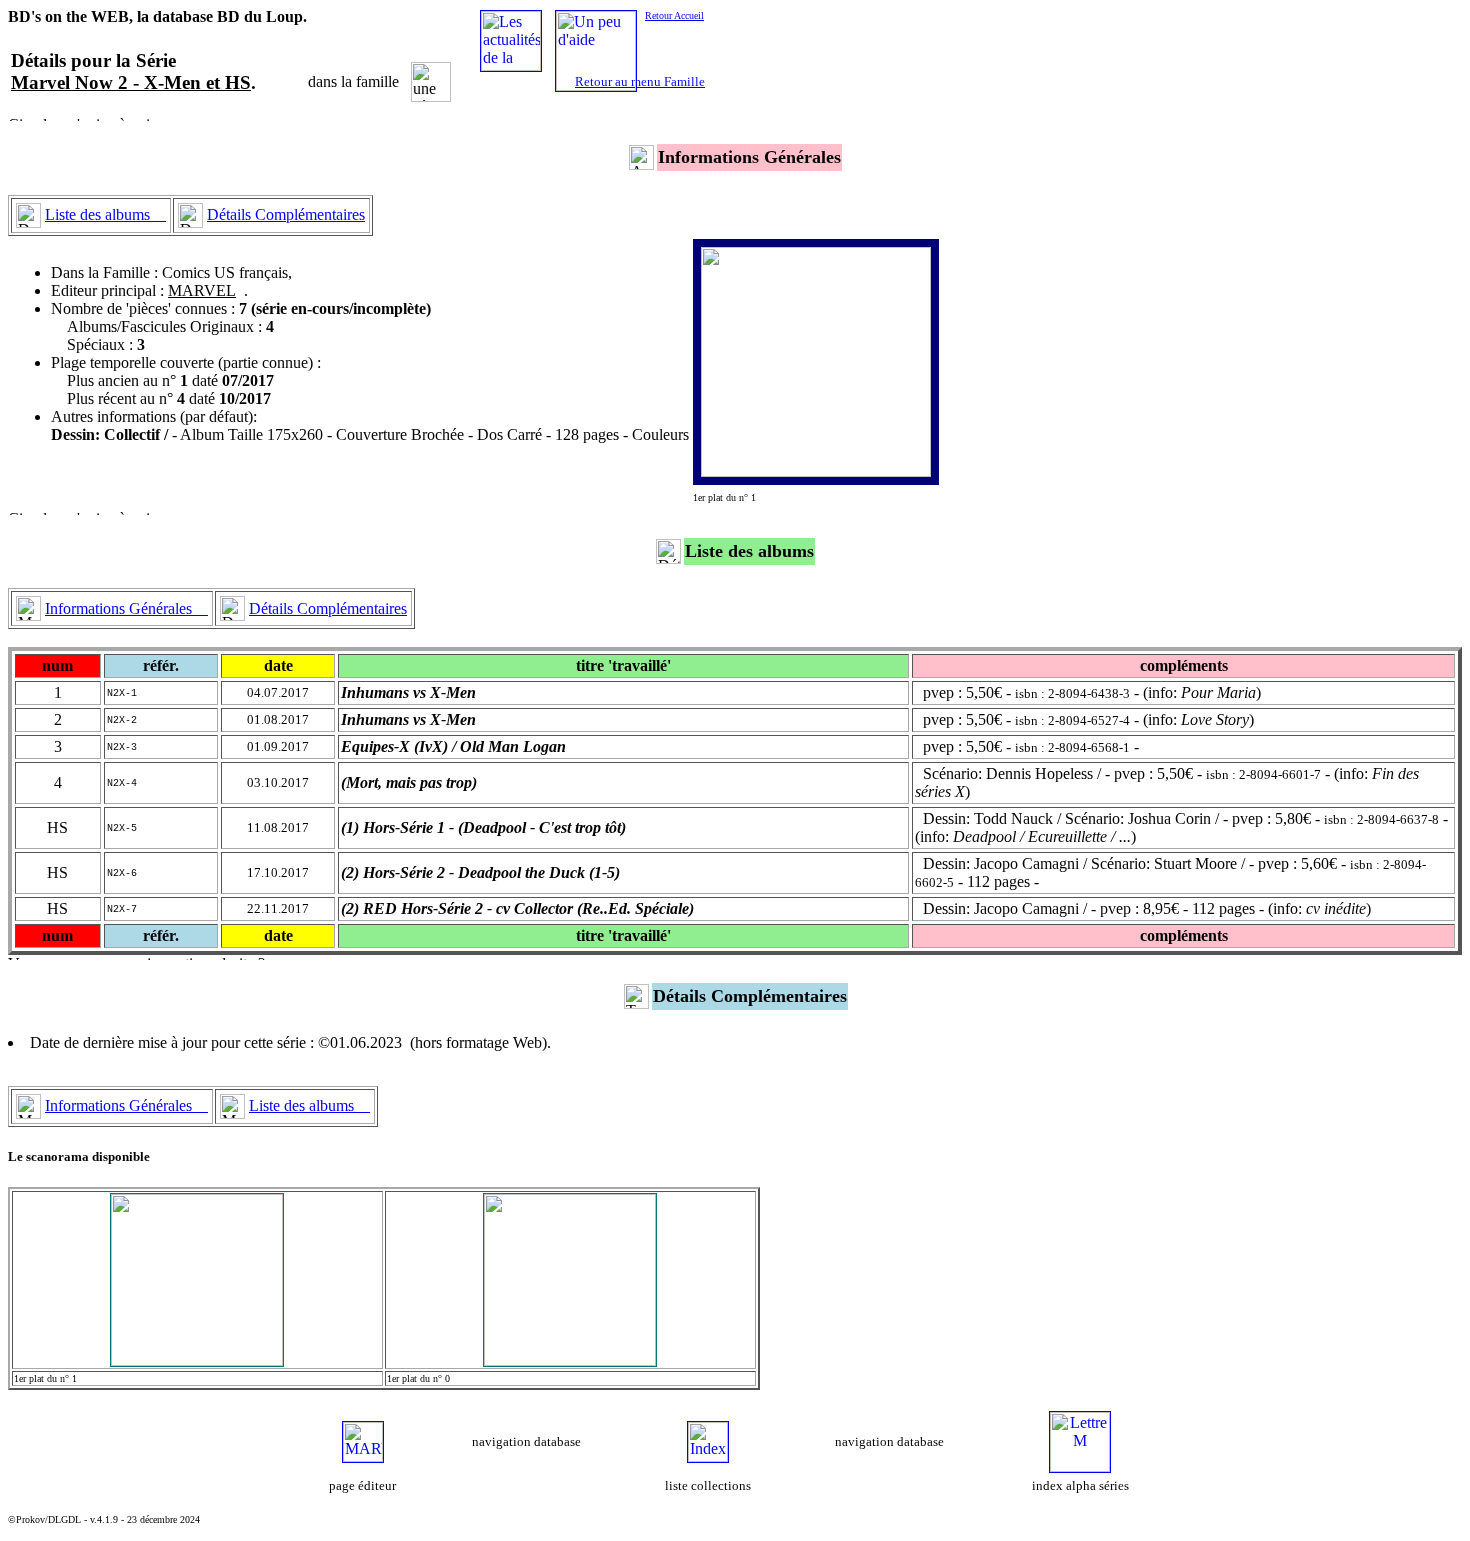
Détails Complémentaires (286, 214)
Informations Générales (126, 608)
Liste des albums (105, 214)
